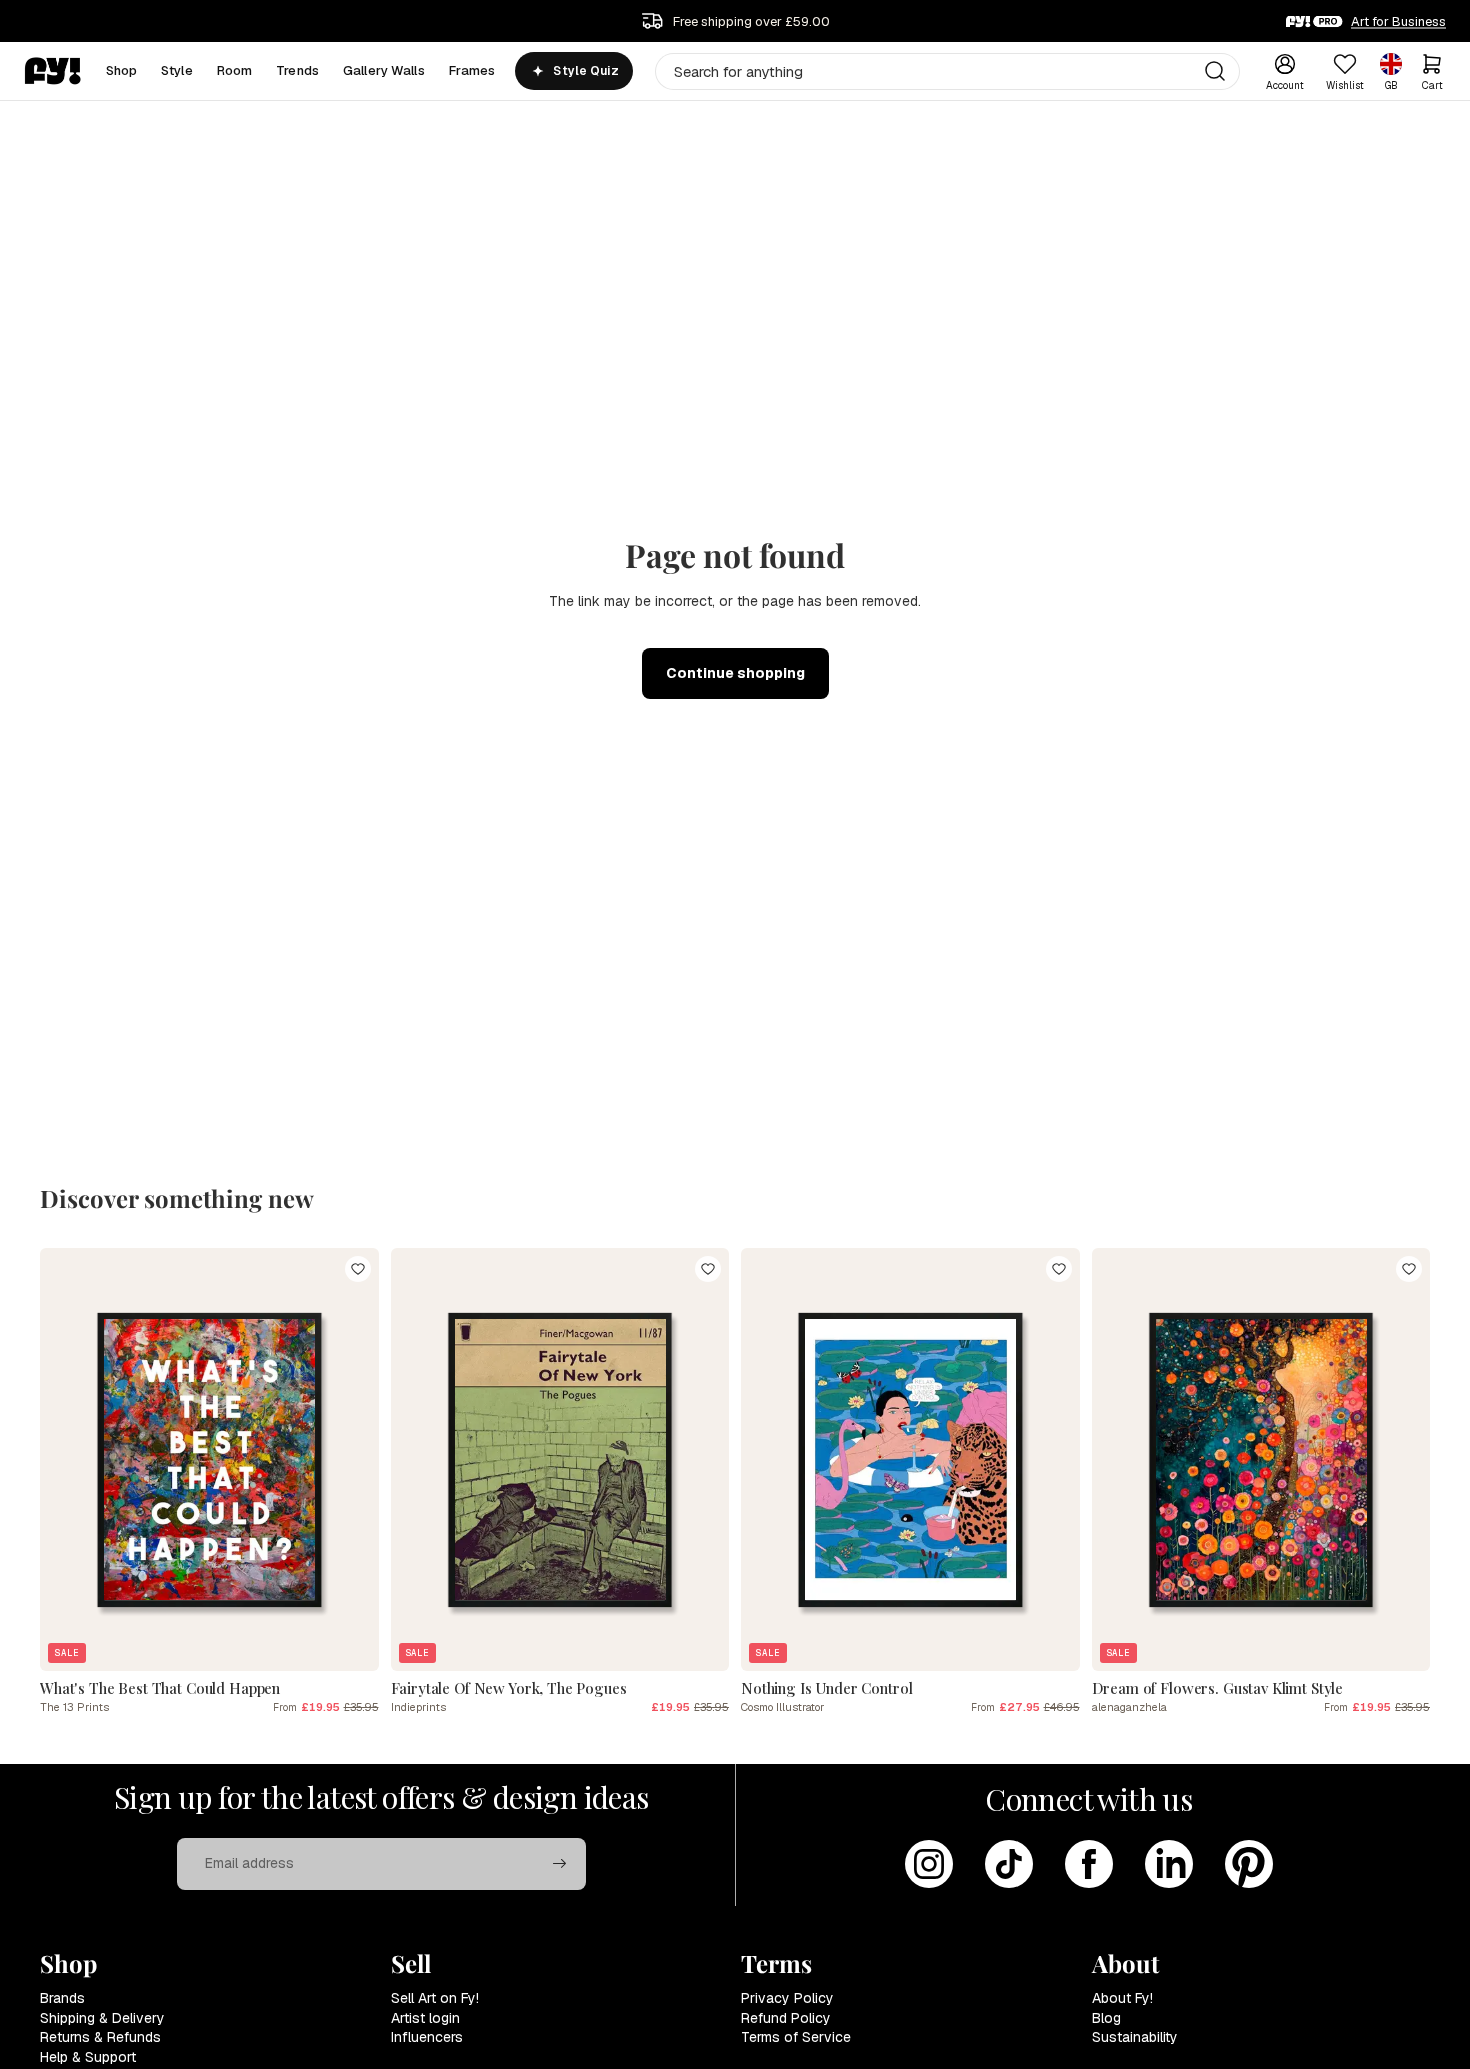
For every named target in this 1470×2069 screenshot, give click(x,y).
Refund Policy (786, 2018)
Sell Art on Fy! (435, 1998)
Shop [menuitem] (122, 70)
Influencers (427, 2037)
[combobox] (947, 71)
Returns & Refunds (100, 2037)
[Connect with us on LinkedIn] (1169, 1864)
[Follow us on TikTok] (1009, 1864)
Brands (62, 1998)
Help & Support (88, 2057)
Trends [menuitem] (297, 70)
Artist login (425, 2018)
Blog (1106, 2018)
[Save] (358, 1269)
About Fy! (1122, 1998)
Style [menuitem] (177, 70)
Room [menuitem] (235, 70)
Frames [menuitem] (472, 70)
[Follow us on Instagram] (929, 1864)
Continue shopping (735, 673)
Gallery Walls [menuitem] (384, 70)
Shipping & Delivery (102, 2018)
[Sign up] (560, 1864)
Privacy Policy (787, 1998)
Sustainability (1135, 2037)
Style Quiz (585, 71)
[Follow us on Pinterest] (1249, 1864)
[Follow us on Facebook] (1089, 1864)
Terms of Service (796, 2037)
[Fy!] (53, 71)
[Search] (1215, 71)
